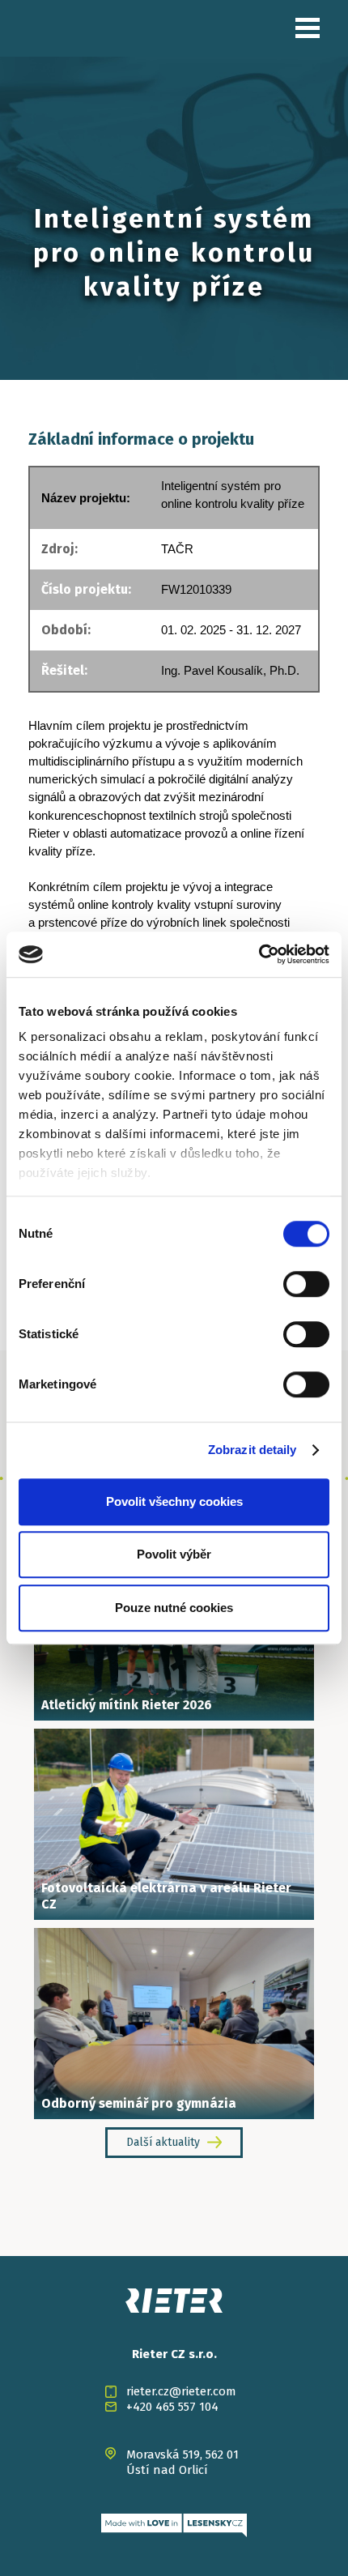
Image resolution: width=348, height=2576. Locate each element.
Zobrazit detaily (253, 1450)
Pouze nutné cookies (174, 1608)
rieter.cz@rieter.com (181, 2391)
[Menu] (308, 28)
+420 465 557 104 (172, 2407)
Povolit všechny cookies (174, 1501)
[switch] (306, 1284)
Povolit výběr (174, 1554)
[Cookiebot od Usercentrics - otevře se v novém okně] (259, 954)
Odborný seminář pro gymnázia (139, 2103)
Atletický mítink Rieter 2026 (127, 1705)
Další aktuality (163, 2142)
